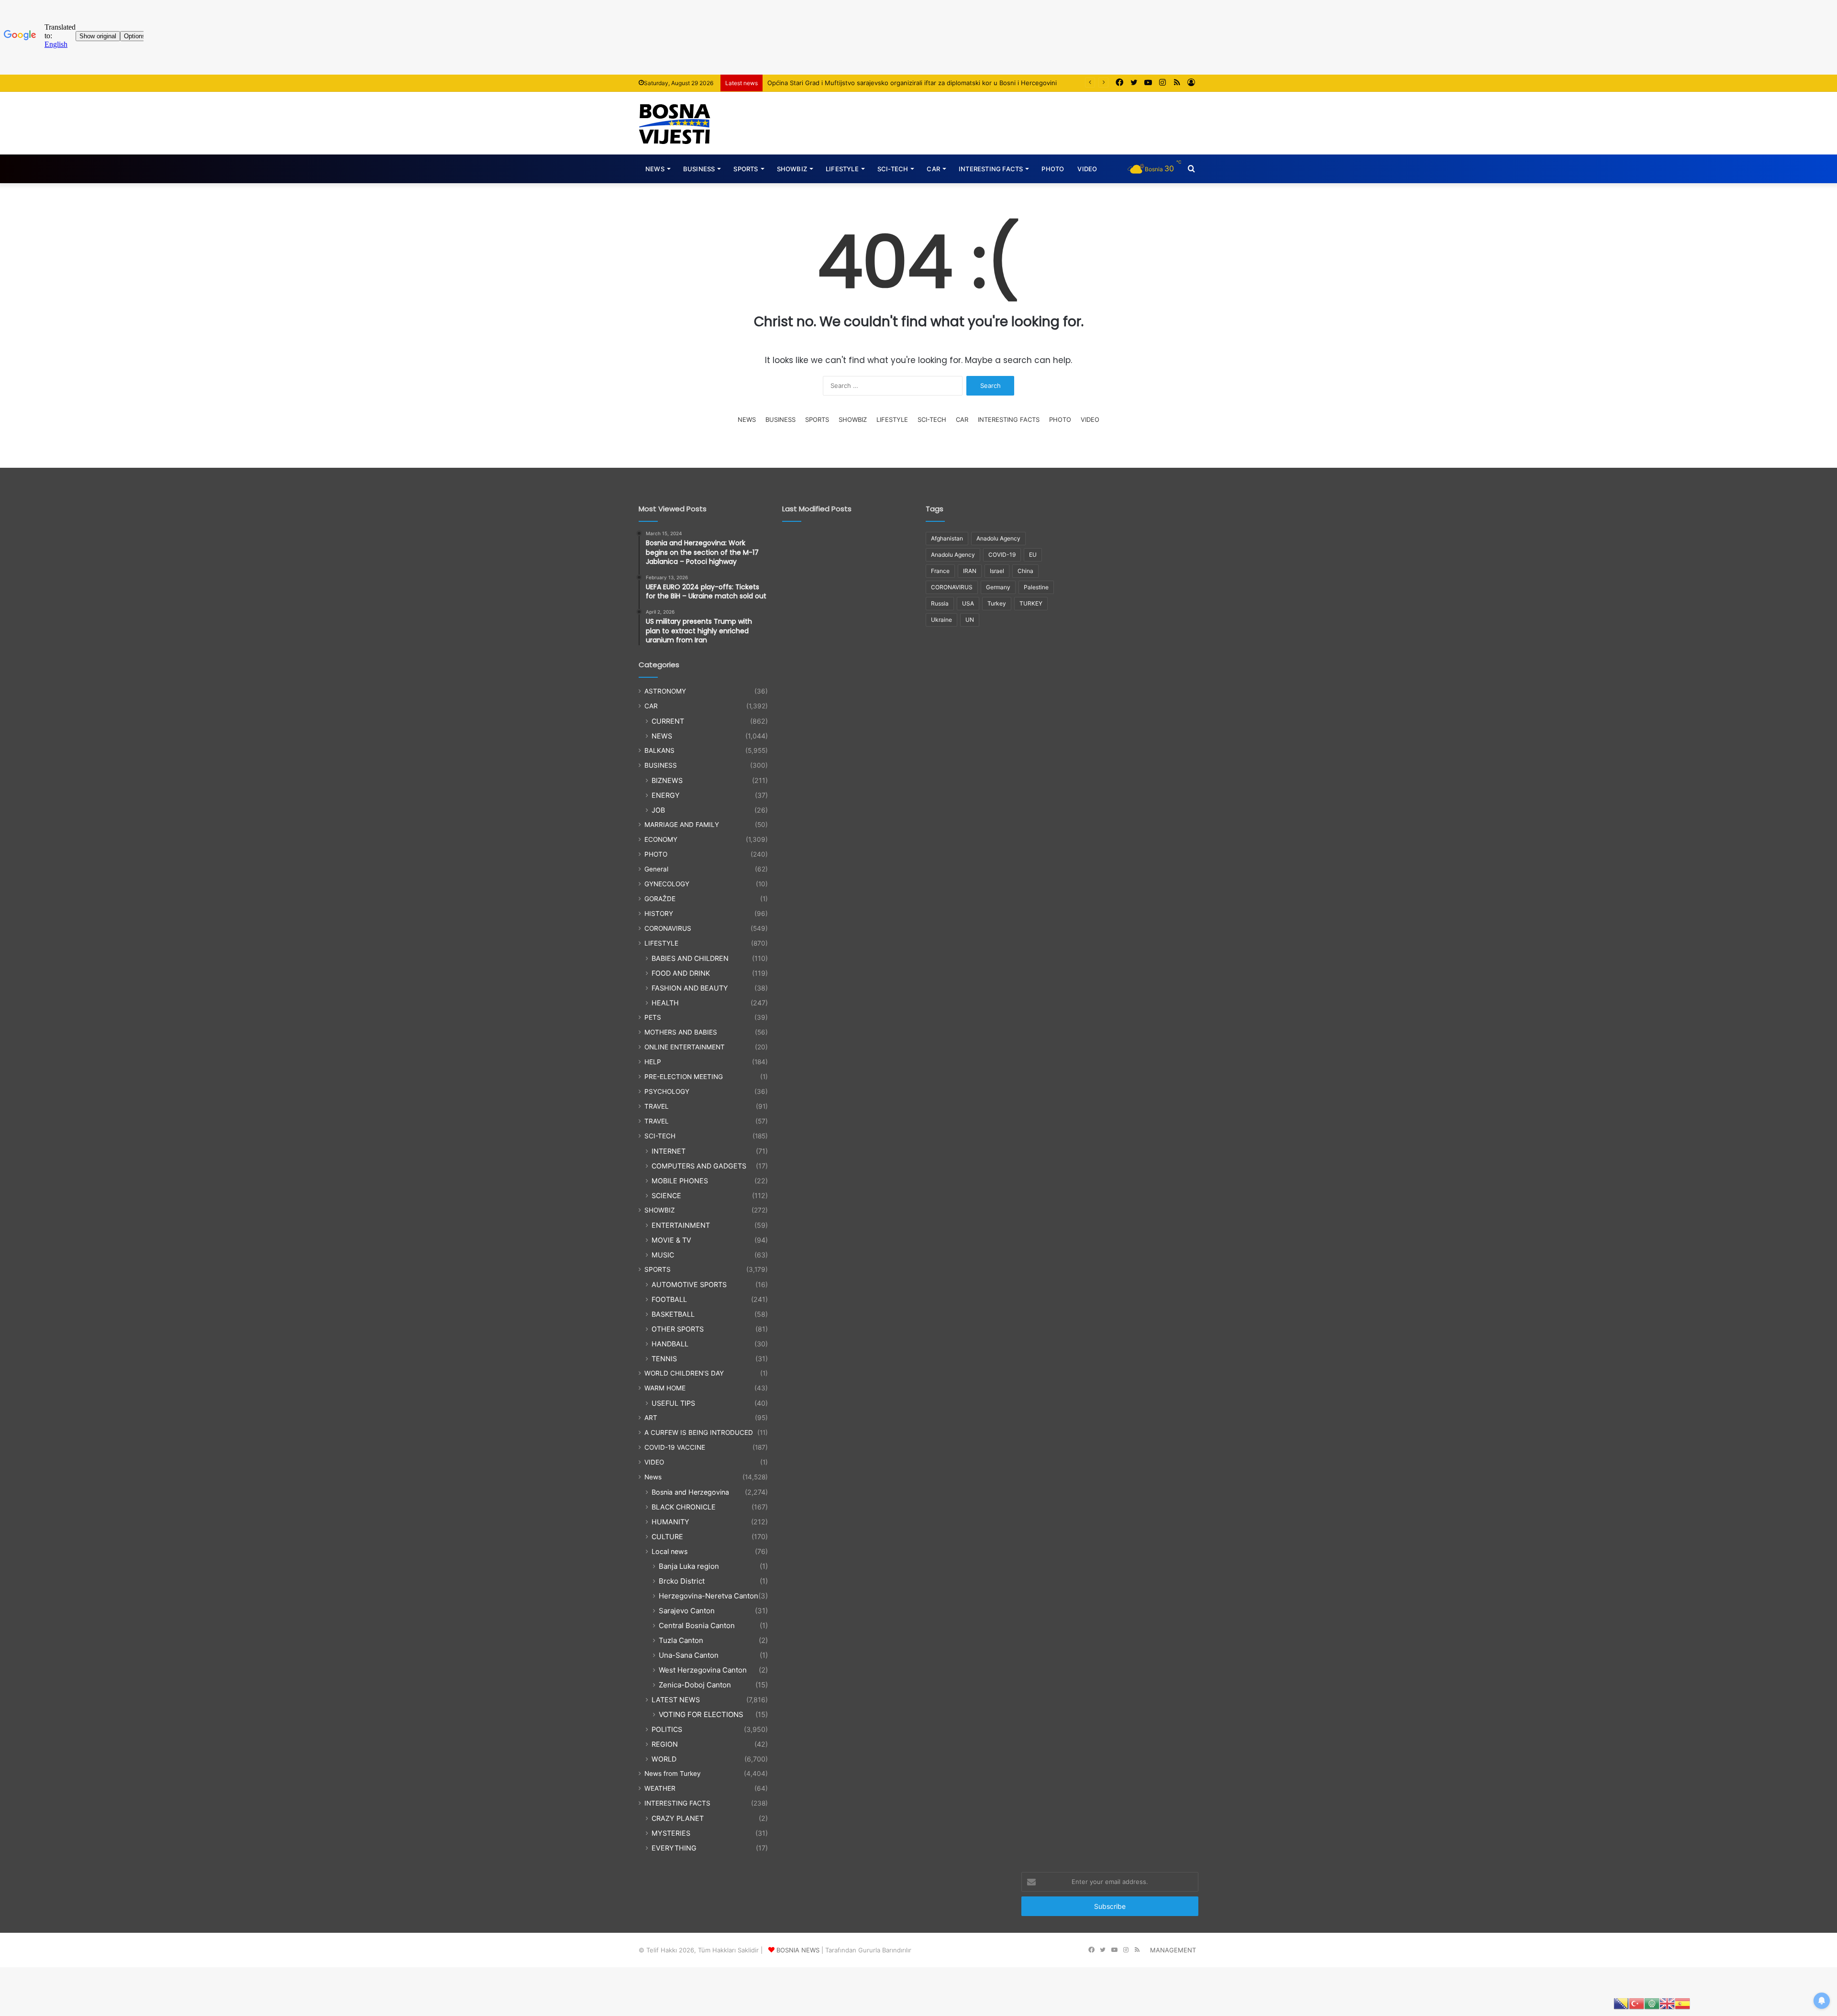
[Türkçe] (1637, 2003)
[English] (1667, 2003)
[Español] (1682, 2003)
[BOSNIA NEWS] (675, 123)
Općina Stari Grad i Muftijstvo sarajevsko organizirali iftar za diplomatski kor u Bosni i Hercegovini (912, 83)
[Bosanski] (1621, 2003)
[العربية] (1652, 2003)
